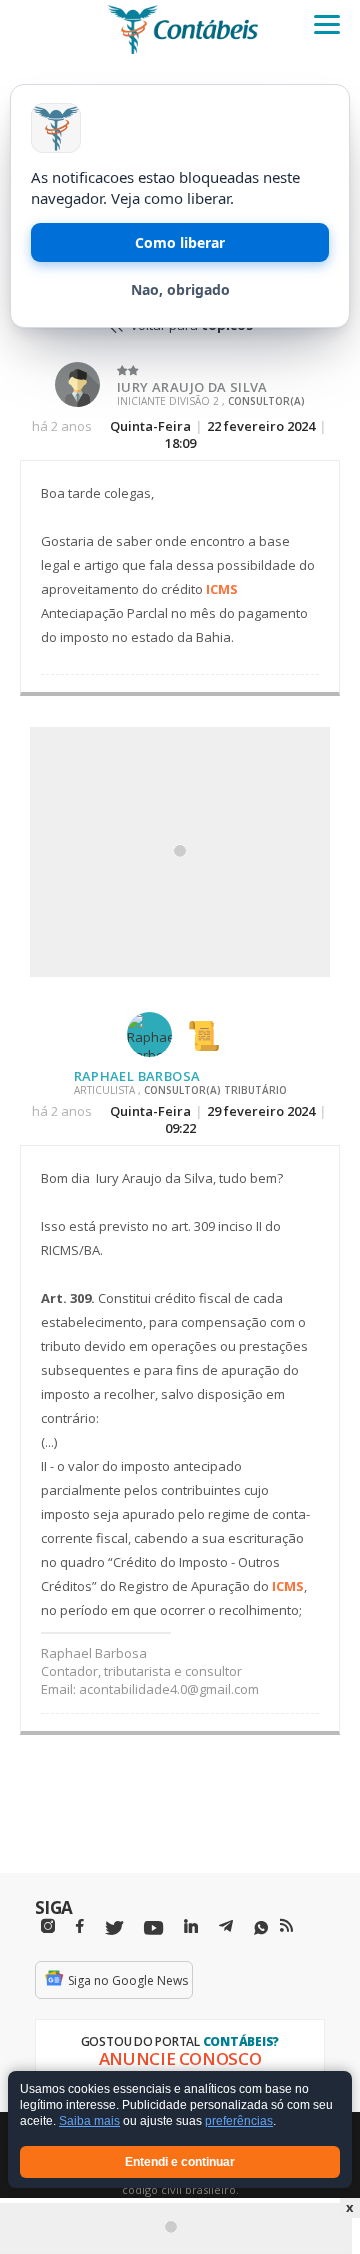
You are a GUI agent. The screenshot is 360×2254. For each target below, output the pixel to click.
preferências (239, 2122)
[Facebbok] (80, 1926)
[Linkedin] (191, 1926)
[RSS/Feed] (286, 1926)
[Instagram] (48, 1926)
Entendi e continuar (180, 2162)
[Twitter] (114, 1928)
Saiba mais (89, 2122)
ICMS (222, 589)
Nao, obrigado (180, 289)
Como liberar (180, 242)
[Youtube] (153, 1928)
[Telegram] (226, 1929)
